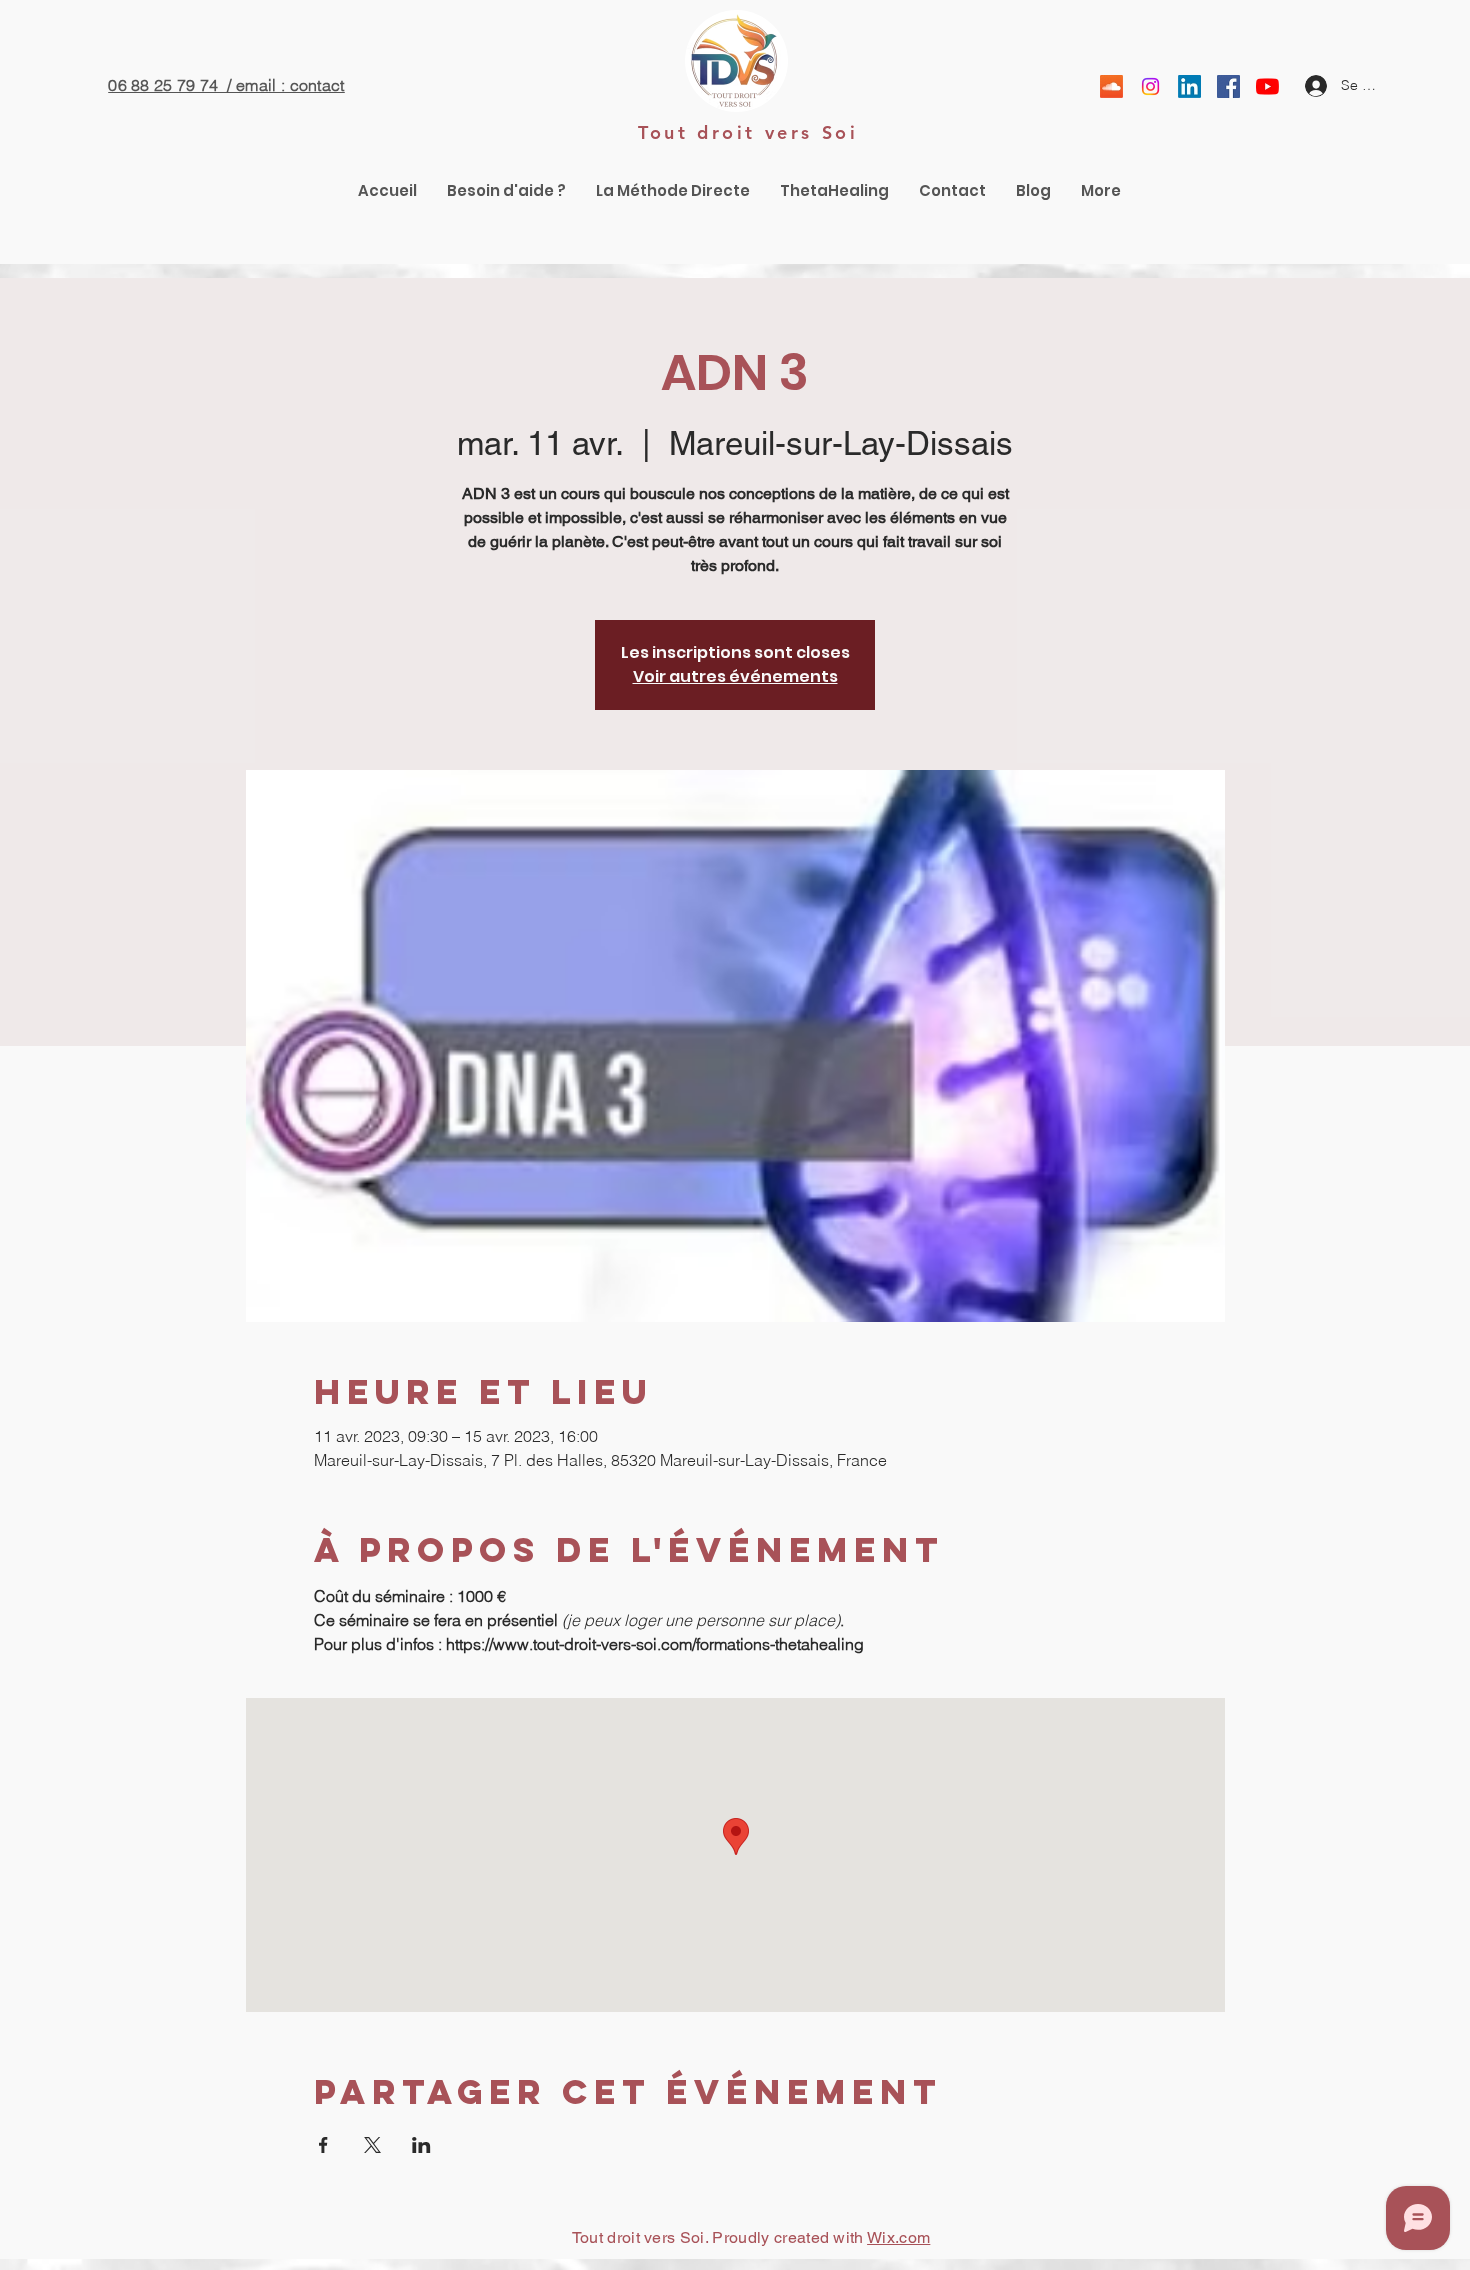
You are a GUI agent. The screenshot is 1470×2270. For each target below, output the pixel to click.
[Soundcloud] (1111, 86)
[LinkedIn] (1189, 86)
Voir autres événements (735, 676)
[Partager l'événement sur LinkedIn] (421, 2145)
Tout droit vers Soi (748, 132)
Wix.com (898, 2237)
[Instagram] (1150, 86)
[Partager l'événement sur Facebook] (323, 2145)
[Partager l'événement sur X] (372, 2145)
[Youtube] (1267, 86)
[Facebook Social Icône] (1228, 86)
